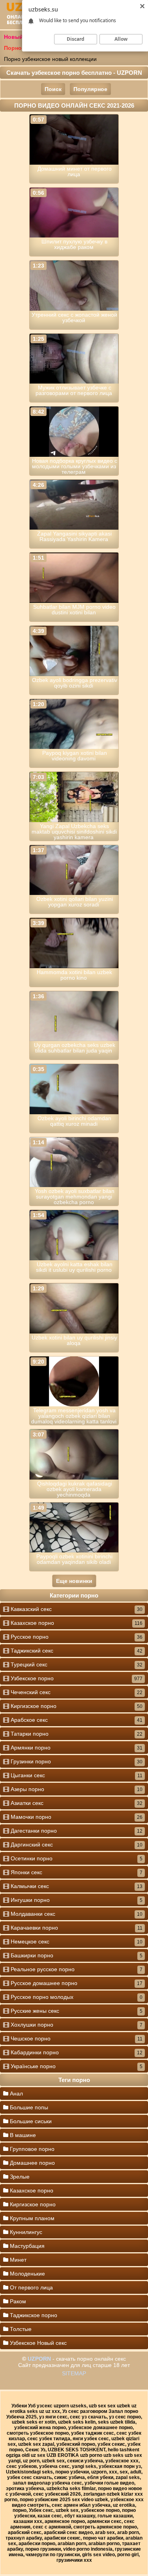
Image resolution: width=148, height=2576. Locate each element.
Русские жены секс (76, 2011)
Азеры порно (76, 1789)
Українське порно (76, 2066)
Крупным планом (31, 2218)
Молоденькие (27, 2274)
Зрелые (19, 2177)
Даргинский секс (76, 1845)
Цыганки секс (76, 1775)
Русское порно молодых (76, 1997)
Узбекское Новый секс (37, 2343)
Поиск (53, 89)
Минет (17, 2260)
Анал (16, 2093)
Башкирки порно (76, 1955)
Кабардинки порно (76, 2052)
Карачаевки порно (76, 1928)
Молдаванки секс (76, 1914)
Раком (17, 2301)
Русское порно (76, 1637)
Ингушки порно (76, 1900)
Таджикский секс (76, 1651)
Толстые (20, 2329)
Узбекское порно (76, 1678)
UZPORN (39, 2359)
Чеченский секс (76, 1692)
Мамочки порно (76, 1817)
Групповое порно (31, 2149)
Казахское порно (76, 1623)
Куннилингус (25, 2232)
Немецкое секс (76, 1941)
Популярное (90, 89)
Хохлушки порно (76, 2025)
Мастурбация (26, 2246)
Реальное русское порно (76, 1969)
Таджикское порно (33, 2315)
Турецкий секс (76, 1664)
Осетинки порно (76, 1858)
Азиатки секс (76, 1803)
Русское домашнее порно (76, 1983)
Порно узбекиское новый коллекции (50, 59)
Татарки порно (76, 1734)
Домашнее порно (32, 2163)
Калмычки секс (76, 1886)
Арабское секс (76, 1720)
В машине (22, 2135)
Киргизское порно (76, 1706)
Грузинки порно (76, 1761)
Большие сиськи (30, 2121)
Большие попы (28, 2107)
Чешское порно (76, 2038)
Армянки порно (76, 1748)
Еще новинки (74, 1581)
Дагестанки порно (76, 1831)
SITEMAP (74, 2373)
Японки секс (76, 1872)
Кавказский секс (76, 1609)
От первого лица (31, 2287)
